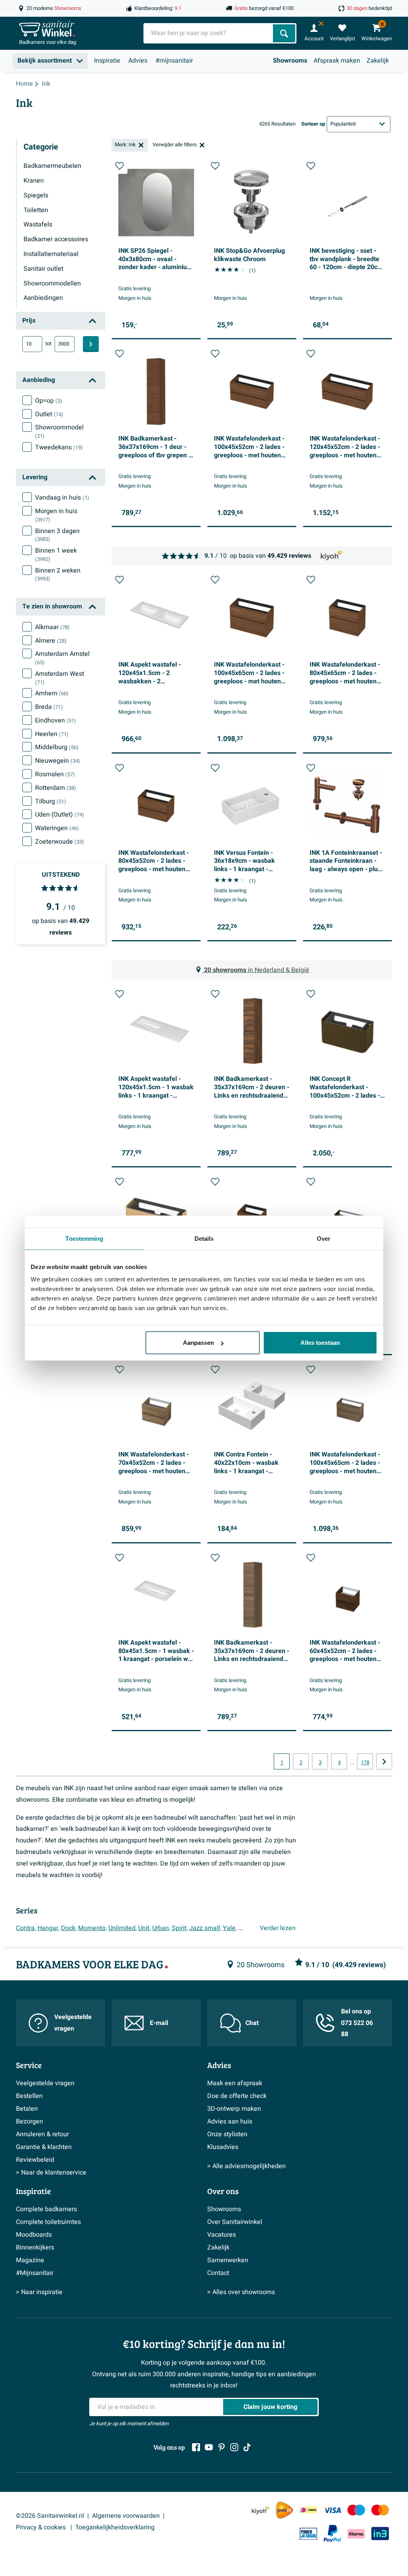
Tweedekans (59, 447)
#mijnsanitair (174, 61)
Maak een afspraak (235, 2083)
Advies (138, 61)
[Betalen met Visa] (332, 2510)
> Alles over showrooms (241, 2292)
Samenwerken (228, 2260)
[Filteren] (91, 344)
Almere (51, 641)
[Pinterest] (222, 2447)
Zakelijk (378, 61)
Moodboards (34, 2235)
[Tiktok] (247, 2447)
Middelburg (57, 747)
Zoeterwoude (60, 842)
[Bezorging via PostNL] (284, 2510)
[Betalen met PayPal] (332, 2534)
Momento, (92, 1928)
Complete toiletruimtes (48, 2222)
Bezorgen (29, 2121)
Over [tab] (324, 1238)
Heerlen (52, 734)
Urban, (161, 1928)
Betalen (27, 2109)
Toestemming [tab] (84, 1238)
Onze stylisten (227, 2134)
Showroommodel (59, 431)
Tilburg (51, 801)
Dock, (69, 1928)
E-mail (159, 2023)
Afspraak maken (337, 61)
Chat (252, 2023)
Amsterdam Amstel (62, 658)
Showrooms (290, 61)
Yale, (230, 1928)
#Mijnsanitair (35, 2273)
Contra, (26, 1928)
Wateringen (57, 828)
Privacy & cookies (42, 2527)
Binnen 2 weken (58, 575)
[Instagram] (234, 2447)
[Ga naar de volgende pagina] (384, 1761)
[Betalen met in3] (380, 2534)
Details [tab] (204, 1238)
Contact (218, 2273)
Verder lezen (278, 1928)
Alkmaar (52, 627)
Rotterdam (56, 788)
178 (365, 1763)
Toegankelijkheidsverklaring (115, 2527)
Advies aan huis (230, 2121)
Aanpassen (198, 1343)
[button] (120, 166)
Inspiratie (107, 61)
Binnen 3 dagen (57, 535)
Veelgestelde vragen (73, 2023)
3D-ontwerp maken (234, 2109)
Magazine (30, 2260)
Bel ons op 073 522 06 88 (357, 2023)
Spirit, (180, 1928)
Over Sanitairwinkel (235, 2222)
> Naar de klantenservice (51, 2173)
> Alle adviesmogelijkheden (246, 2166)
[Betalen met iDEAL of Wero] (308, 2510)
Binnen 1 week (56, 555)
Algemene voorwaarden (126, 2516)
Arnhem (52, 693)
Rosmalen (55, 774)
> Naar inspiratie (39, 2292)
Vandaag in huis (62, 498)
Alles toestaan (320, 1343)
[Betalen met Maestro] (356, 2510)
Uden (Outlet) (60, 815)
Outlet (49, 414)
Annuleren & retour (42, 2134)
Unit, (144, 1928)
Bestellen (29, 2096)
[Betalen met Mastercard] (380, 2510)
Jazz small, (205, 1928)
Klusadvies (223, 2147)
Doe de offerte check (237, 2096)
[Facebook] (196, 2447)
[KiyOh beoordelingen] (261, 2510)
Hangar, (48, 1928)
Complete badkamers (46, 2209)
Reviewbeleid (35, 2160)
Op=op (49, 401)
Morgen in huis (56, 515)
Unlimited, (123, 1928)
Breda (49, 707)
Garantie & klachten (44, 2147)
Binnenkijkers (35, 2247)
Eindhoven (56, 720)
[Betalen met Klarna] (356, 2534)
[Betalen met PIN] (308, 2534)
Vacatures (222, 2235)
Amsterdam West (60, 678)
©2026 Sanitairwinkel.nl (50, 2516)
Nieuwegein (58, 761)
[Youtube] (209, 2447)
